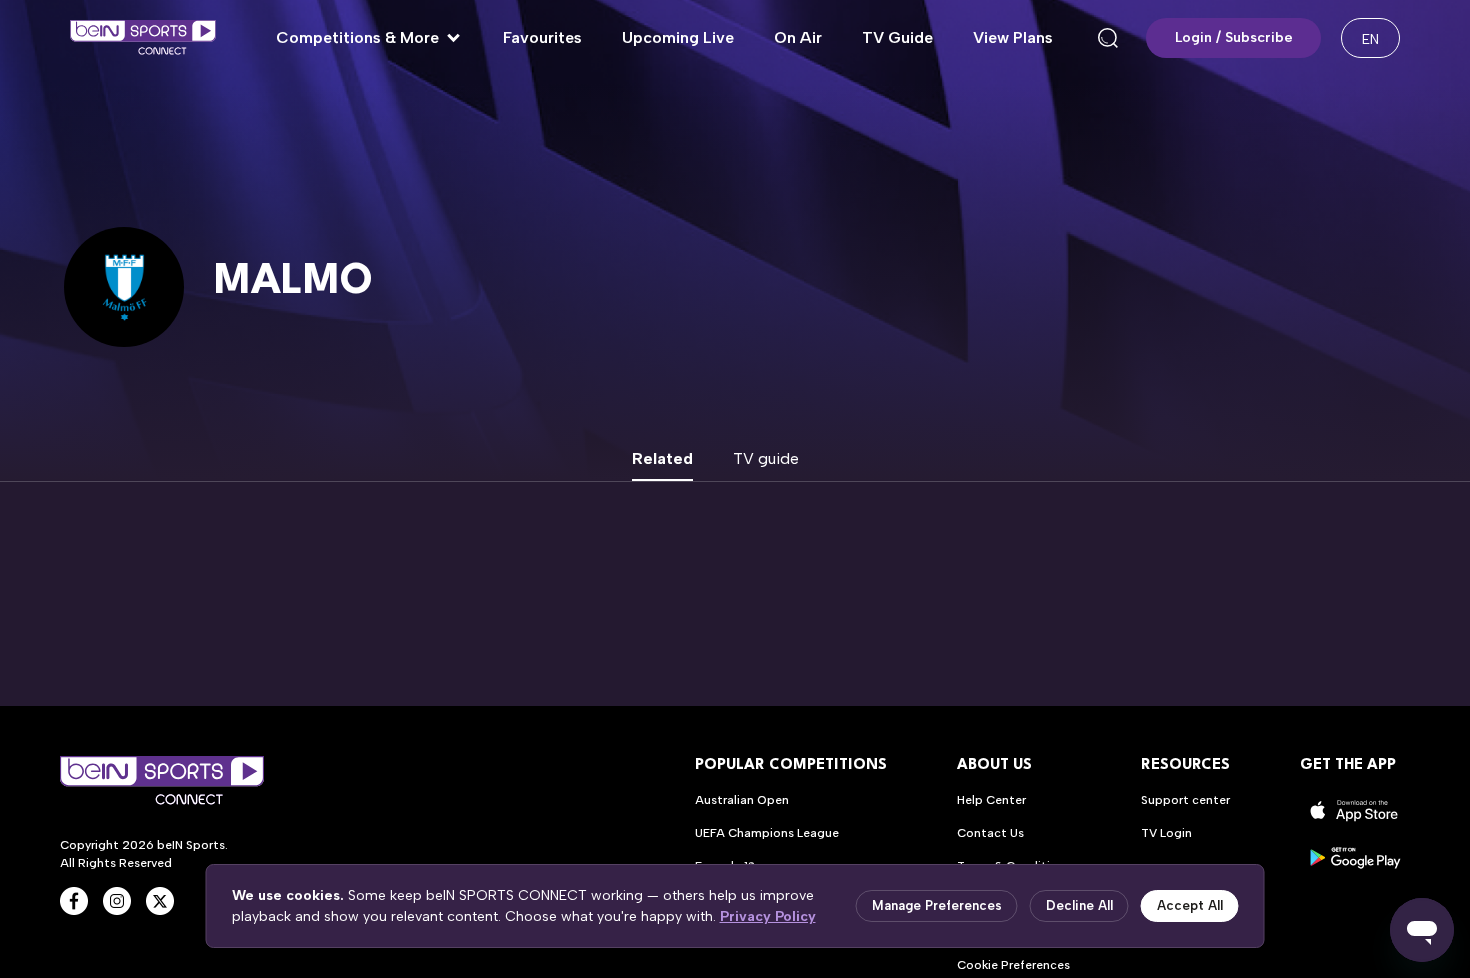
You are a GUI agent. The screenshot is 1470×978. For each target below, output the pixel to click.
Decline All (1079, 905)
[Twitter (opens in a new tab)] (160, 901)
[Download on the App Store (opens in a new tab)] (1355, 810)
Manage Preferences (937, 905)
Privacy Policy (768, 916)
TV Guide (897, 37)
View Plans (1013, 37)
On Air (798, 37)
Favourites (542, 37)
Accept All (1190, 905)
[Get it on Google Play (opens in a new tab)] (1355, 857)
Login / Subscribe (1234, 37)
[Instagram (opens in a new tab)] (117, 901)
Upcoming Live (678, 37)
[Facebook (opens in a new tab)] (74, 901)
